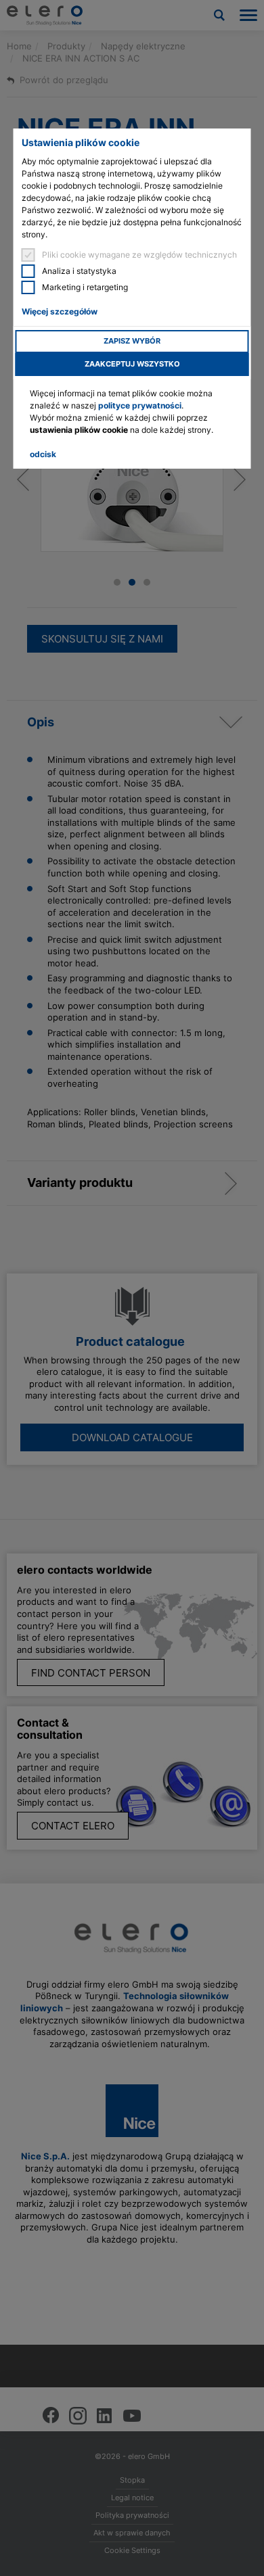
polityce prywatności (140, 405)
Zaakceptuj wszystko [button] (132, 364)
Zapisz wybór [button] (132, 341)
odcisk (43, 454)
